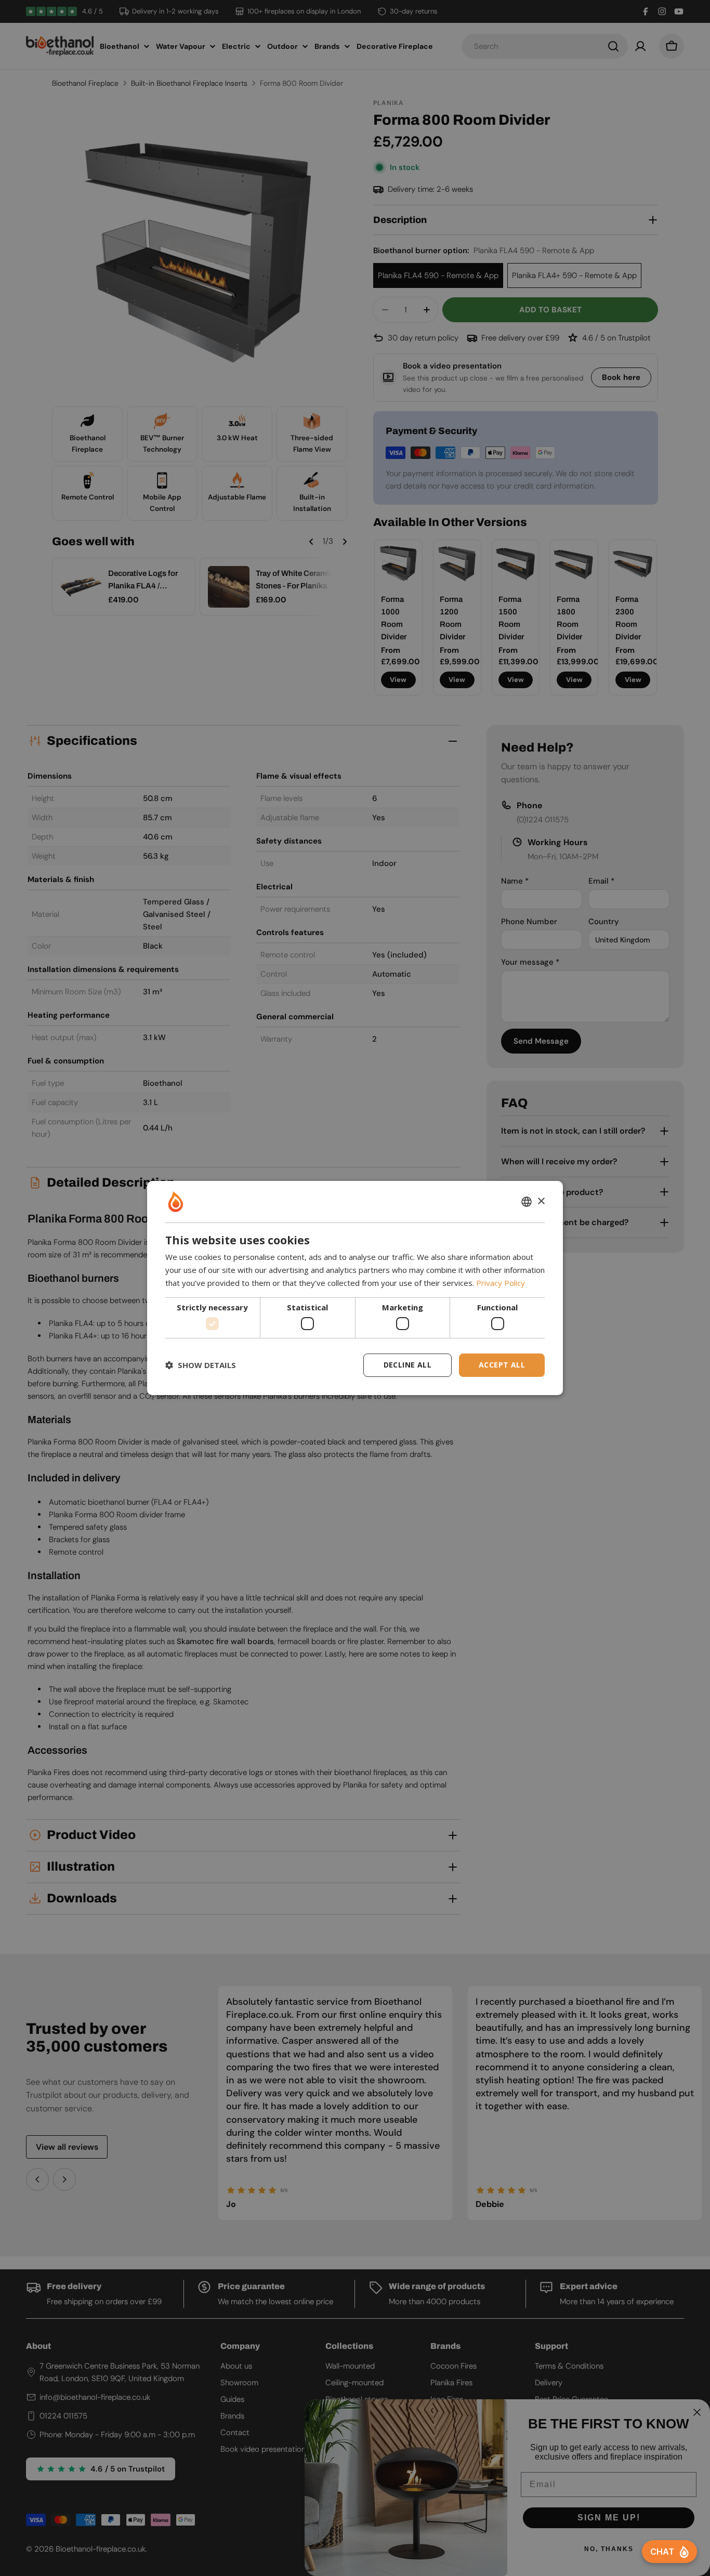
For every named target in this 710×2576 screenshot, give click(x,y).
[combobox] (527, 1202)
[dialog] (355, 1288)
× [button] (541, 1201)
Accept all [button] (502, 1365)
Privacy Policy (501, 1283)
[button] (201, 1365)
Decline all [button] (407, 1365)
